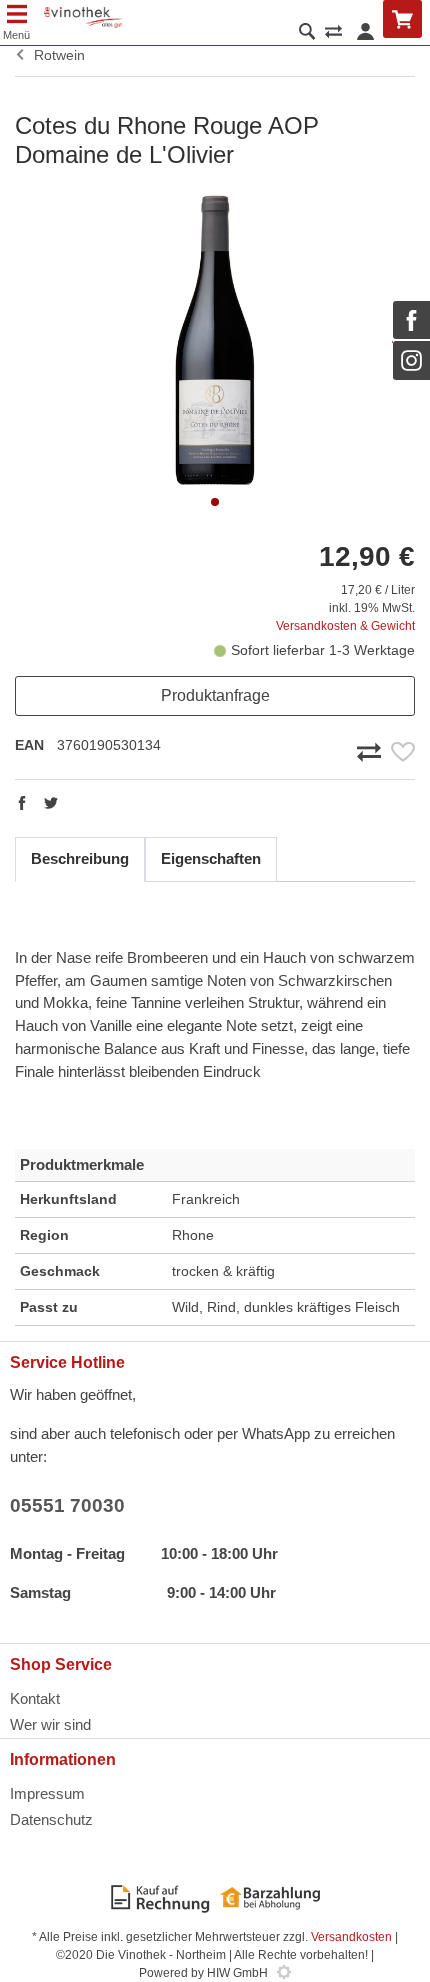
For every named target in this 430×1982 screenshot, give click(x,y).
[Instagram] (412, 360)
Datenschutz (51, 1819)
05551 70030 (67, 1505)
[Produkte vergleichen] (334, 33)
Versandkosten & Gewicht (345, 626)
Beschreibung (80, 858)
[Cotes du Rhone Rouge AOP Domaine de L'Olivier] (215, 339)
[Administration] (284, 1973)
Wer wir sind (50, 1724)
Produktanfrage (215, 695)
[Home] (83, 17)
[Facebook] (412, 320)
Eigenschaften (211, 858)
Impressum (47, 1793)
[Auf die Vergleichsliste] (372, 750)
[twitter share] (51, 805)
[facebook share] (22, 805)
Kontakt (35, 1698)
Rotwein (55, 55)
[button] (215, 502)
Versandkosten (351, 1937)
